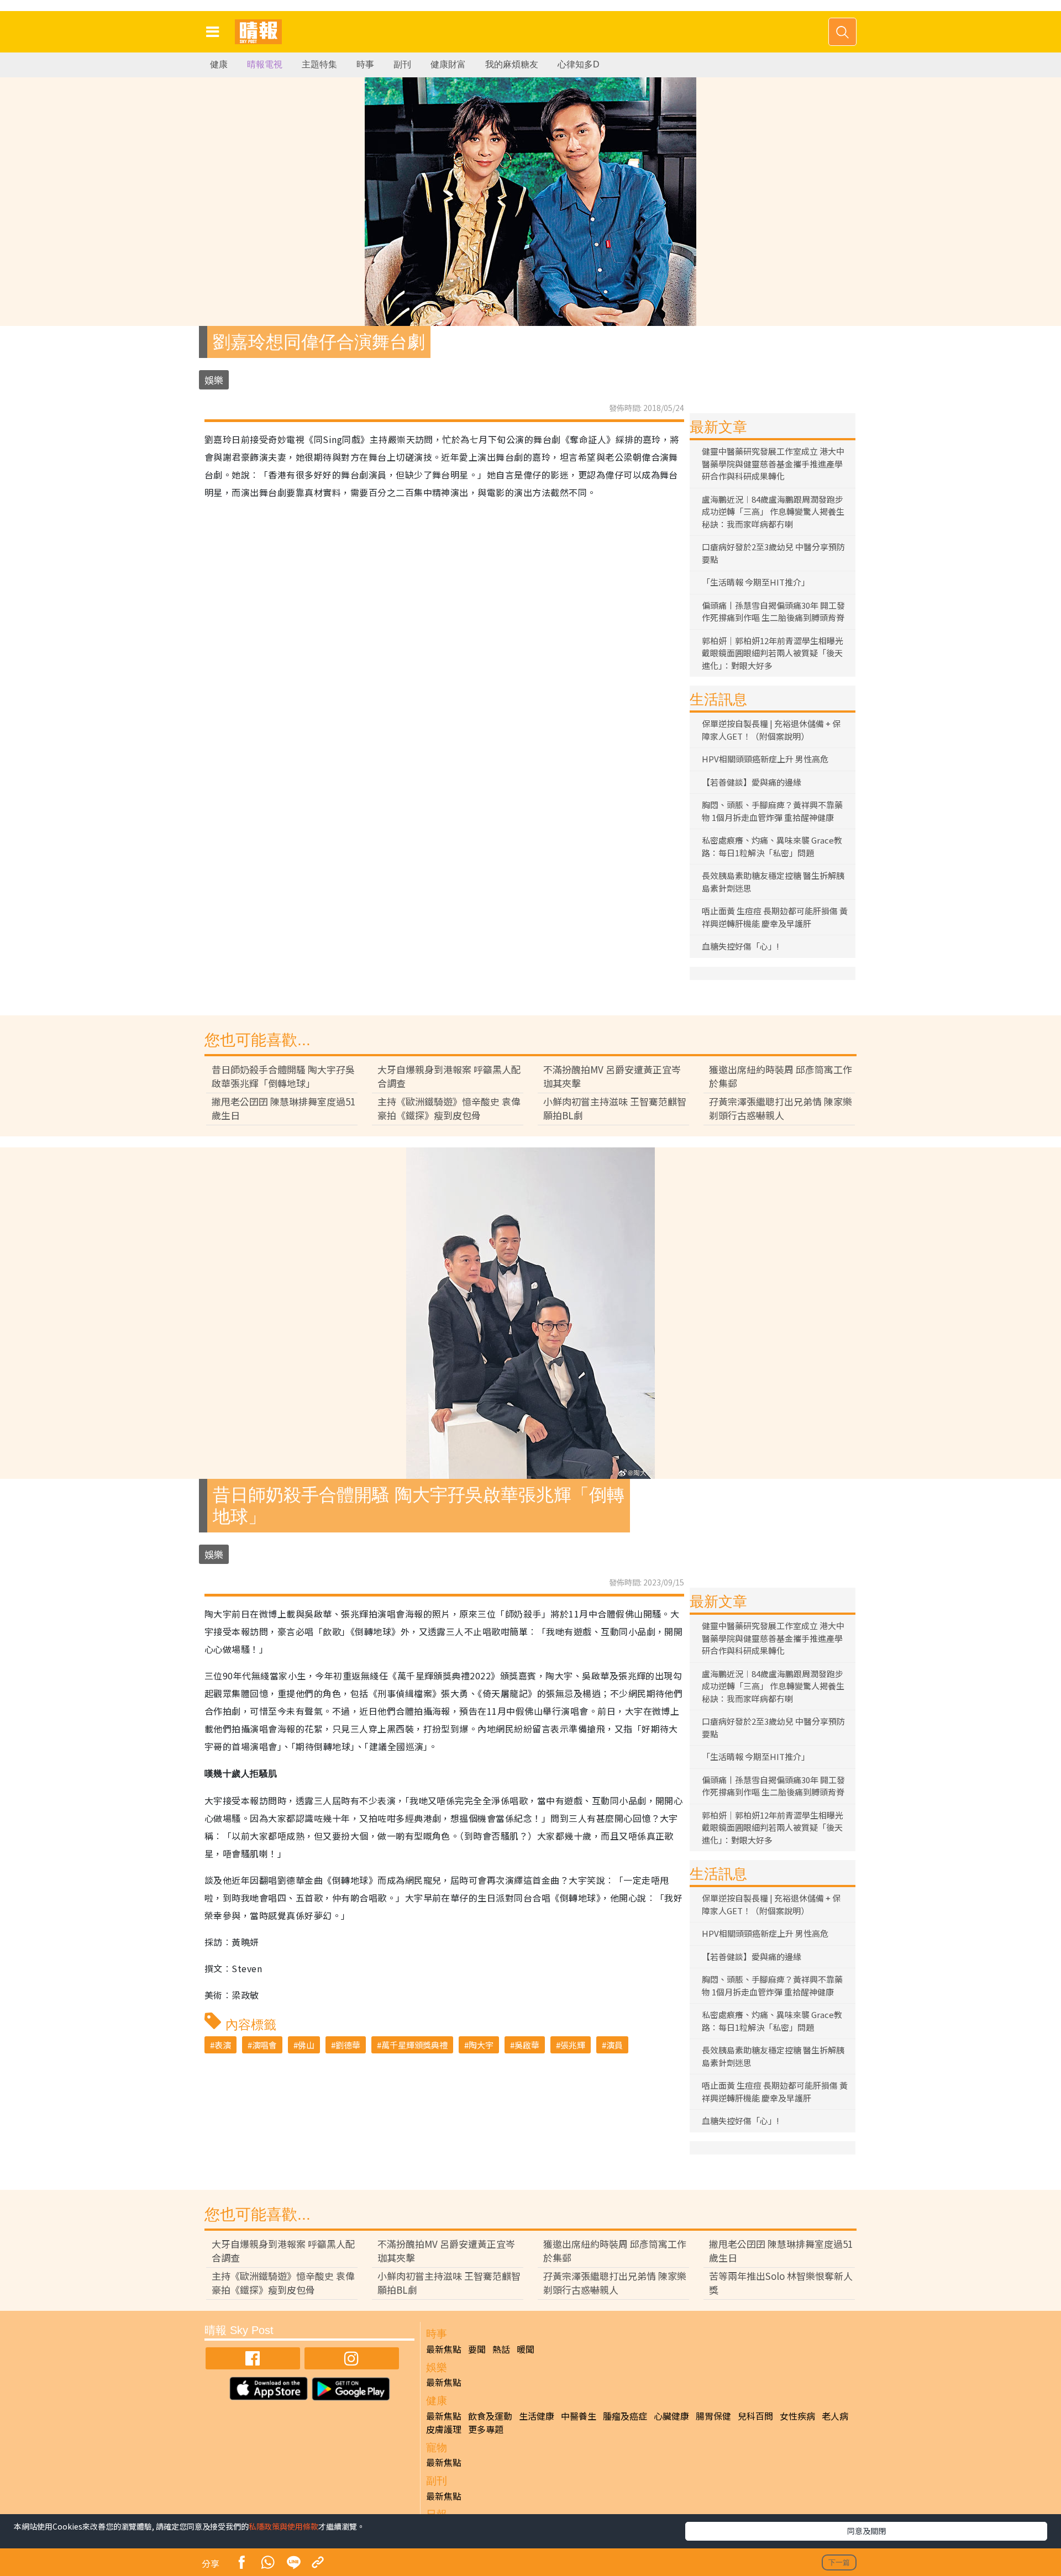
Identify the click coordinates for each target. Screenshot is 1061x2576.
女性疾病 (797, 2416)
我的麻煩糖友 (512, 64)
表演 (223, 2045)
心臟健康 (671, 2416)
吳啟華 (527, 2045)
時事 (365, 64)
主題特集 (319, 64)
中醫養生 (579, 2416)
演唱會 (264, 2045)
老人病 (835, 2416)
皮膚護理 (444, 2429)
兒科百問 (755, 2416)
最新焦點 (444, 2349)
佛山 (306, 2045)
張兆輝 (573, 2045)
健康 (219, 64)
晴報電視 (265, 64)
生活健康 (537, 2416)
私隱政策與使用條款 (283, 2526)
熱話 (501, 2349)
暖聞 (526, 2349)
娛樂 (214, 380)
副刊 (402, 64)
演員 (614, 2045)
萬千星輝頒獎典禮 (414, 2045)
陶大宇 (481, 2045)
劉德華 (348, 2045)
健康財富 (448, 64)
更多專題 (486, 2429)
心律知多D (579, 64)
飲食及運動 (490, 2416)
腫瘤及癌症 (625, 2416)
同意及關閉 (866, 2531)
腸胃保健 (713, 2416)
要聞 (477, 2349)
